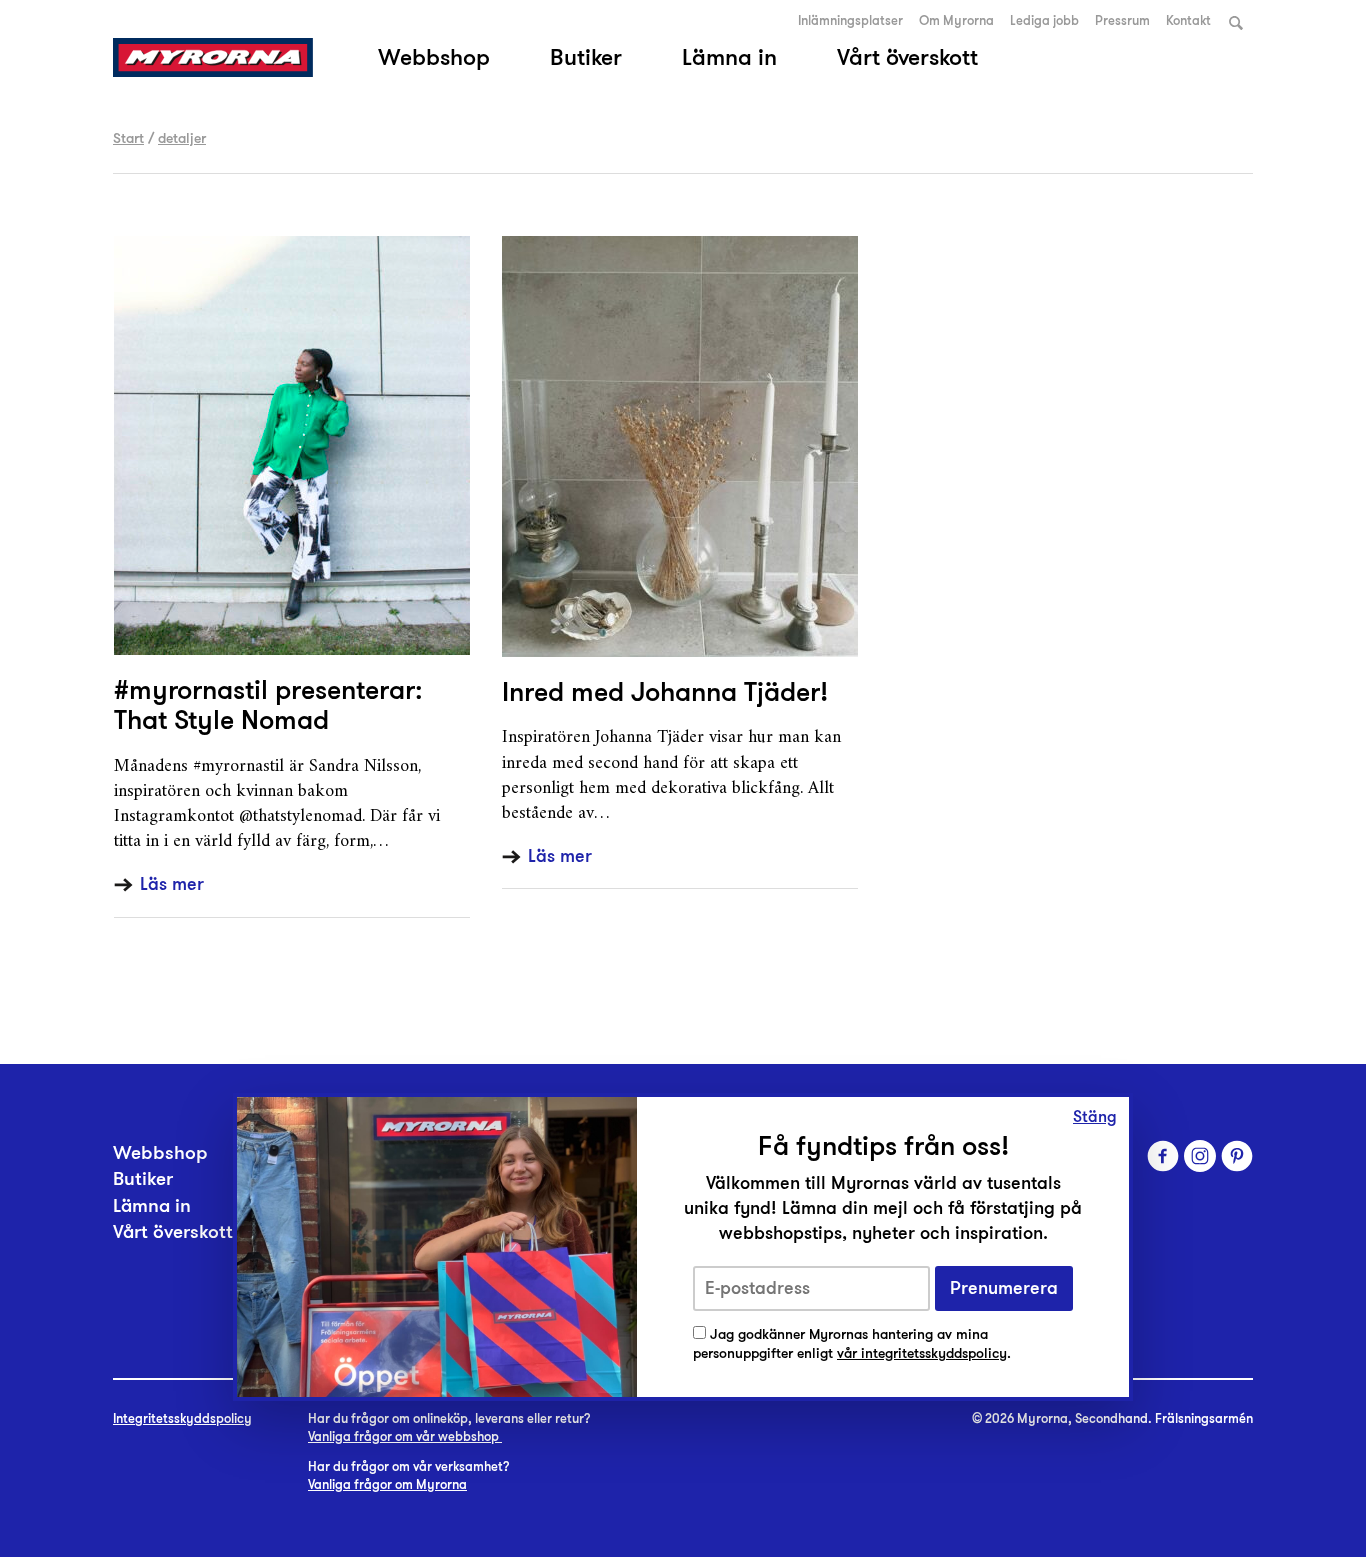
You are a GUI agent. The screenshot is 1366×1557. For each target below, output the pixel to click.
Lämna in (729, 57)
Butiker (586, 57)
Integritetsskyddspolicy (182, 1419)
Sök (1236, 22)
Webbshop (434, 57)
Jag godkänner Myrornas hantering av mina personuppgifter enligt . (852, 1344)
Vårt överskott (907, 57)
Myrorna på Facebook (1163, 1156)
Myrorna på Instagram (1200, 1156)
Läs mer (172, 884)
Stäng (1095, 1117)
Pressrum (1122, 21)
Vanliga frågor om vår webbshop (405, 1437)
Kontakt (1188, 21)
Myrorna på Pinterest (1237, 1156)
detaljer (182, 138)
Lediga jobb (1044, 21)
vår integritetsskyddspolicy (922, 1353)
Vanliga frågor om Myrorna (387, 1485)
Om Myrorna (956, 21)
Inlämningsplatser (850, 21)
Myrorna (213, 57)
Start (128, 138)
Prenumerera (1004, 1289)
